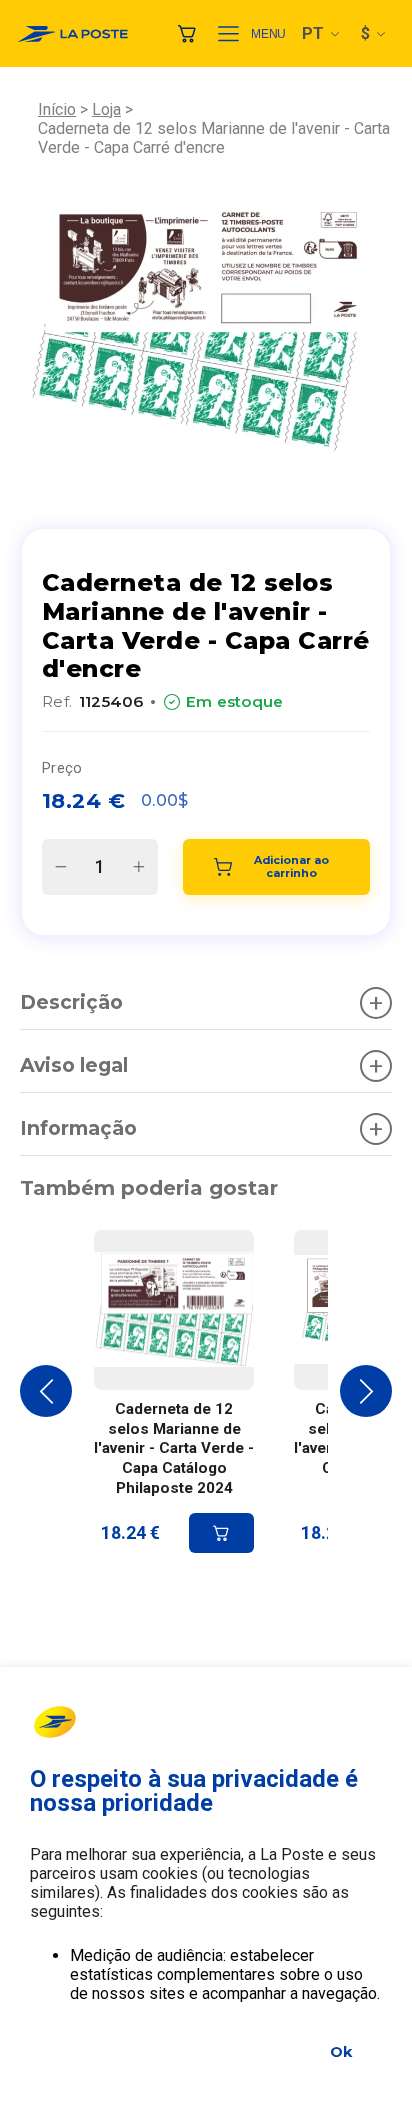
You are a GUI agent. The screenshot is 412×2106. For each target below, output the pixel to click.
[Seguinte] (366, 1391)
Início (57, 109)
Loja (106, 109)
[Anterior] (46, 1391)
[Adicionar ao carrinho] (221, 1533)
